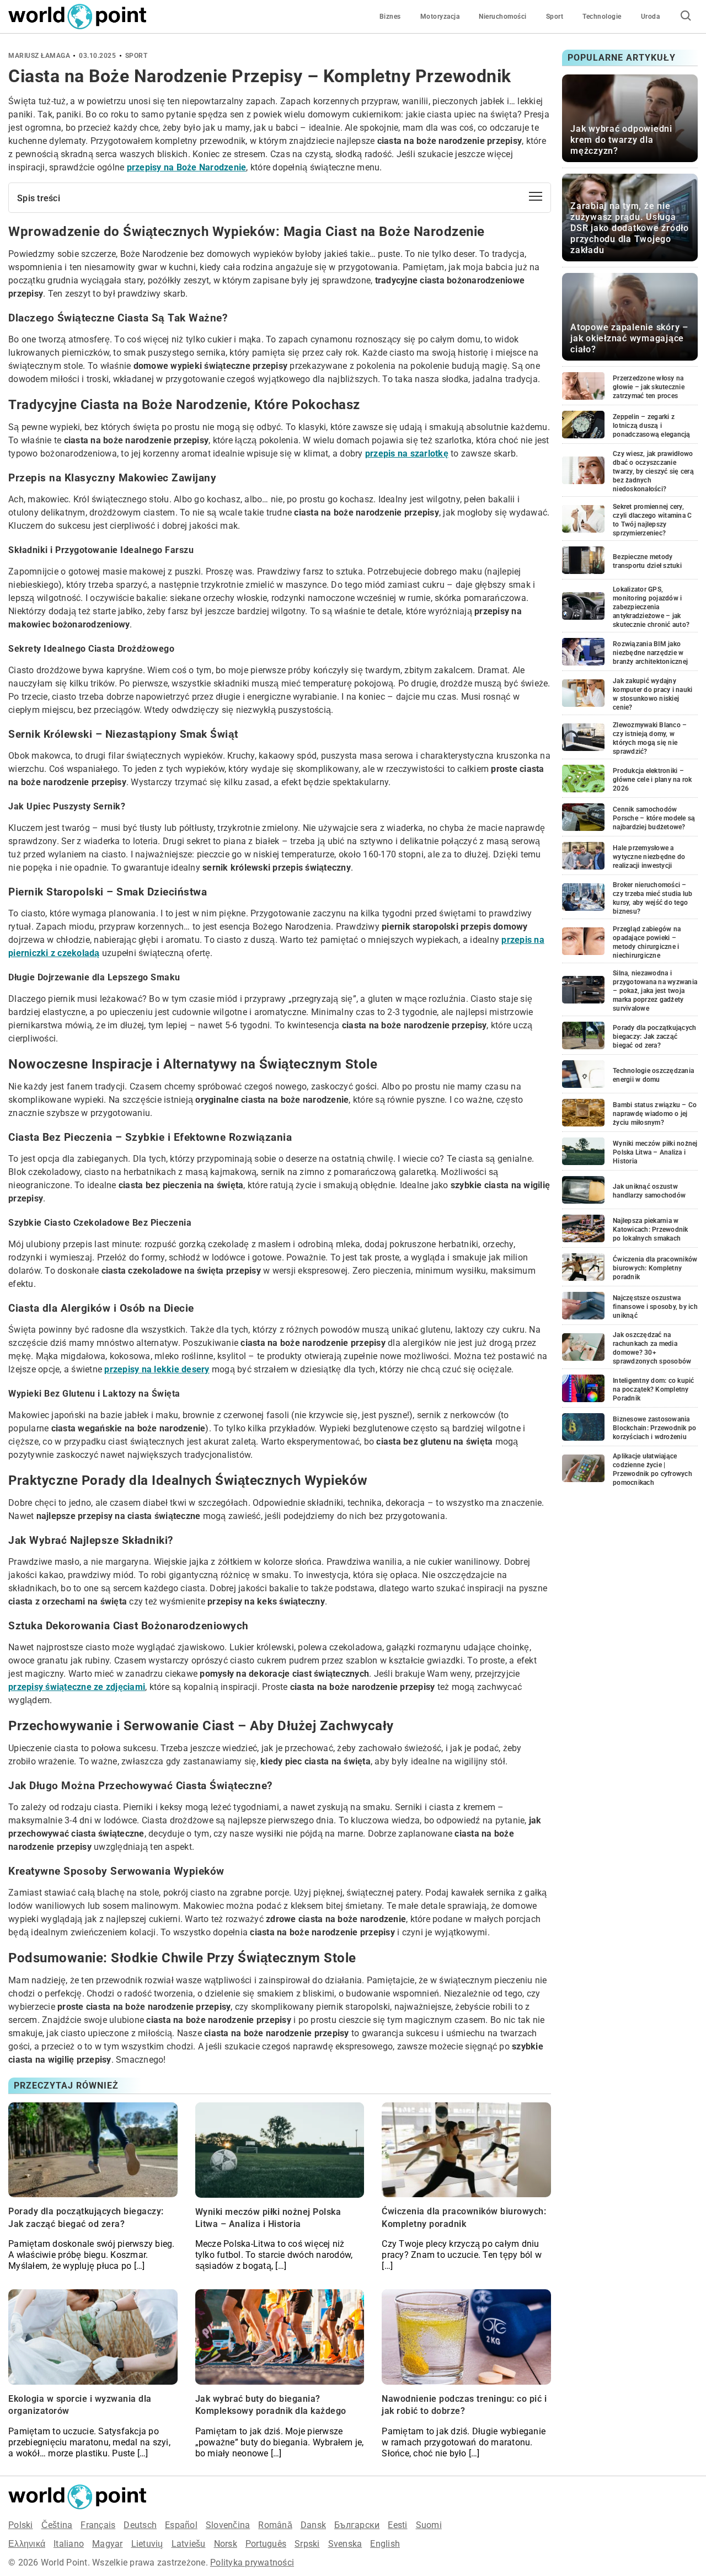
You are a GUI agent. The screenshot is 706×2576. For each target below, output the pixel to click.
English (385, 2544)
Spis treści (39, 198)
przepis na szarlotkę (407, 454)
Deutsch (140, 2525)
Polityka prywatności (252, 2562)
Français (98, 2525)
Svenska (345, 2544)
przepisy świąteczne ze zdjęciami (77, 1687)
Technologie (602, 17)
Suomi (429, 2525)
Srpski (307, 2544)
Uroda (651, 17)
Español (181, 2525)
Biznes (390, 17)
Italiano (69, 2544)
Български (357, 2525)
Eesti (397, 2525)
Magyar (108, 2544)
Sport (555, 17)
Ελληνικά (27, 2544)
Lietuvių (147, 2544)
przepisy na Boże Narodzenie (187, 167)
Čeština (57, 2525)
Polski (21, 2525)
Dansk (313, 2525)
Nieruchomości (503, 17)
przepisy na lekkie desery (157, 1369)
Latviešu (189, 2544)
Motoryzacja (440, 17)
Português (266, 2544)
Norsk (226, 2544)
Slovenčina (228, 2525)
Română (275, 2525)
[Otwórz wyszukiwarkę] (686, 17)
